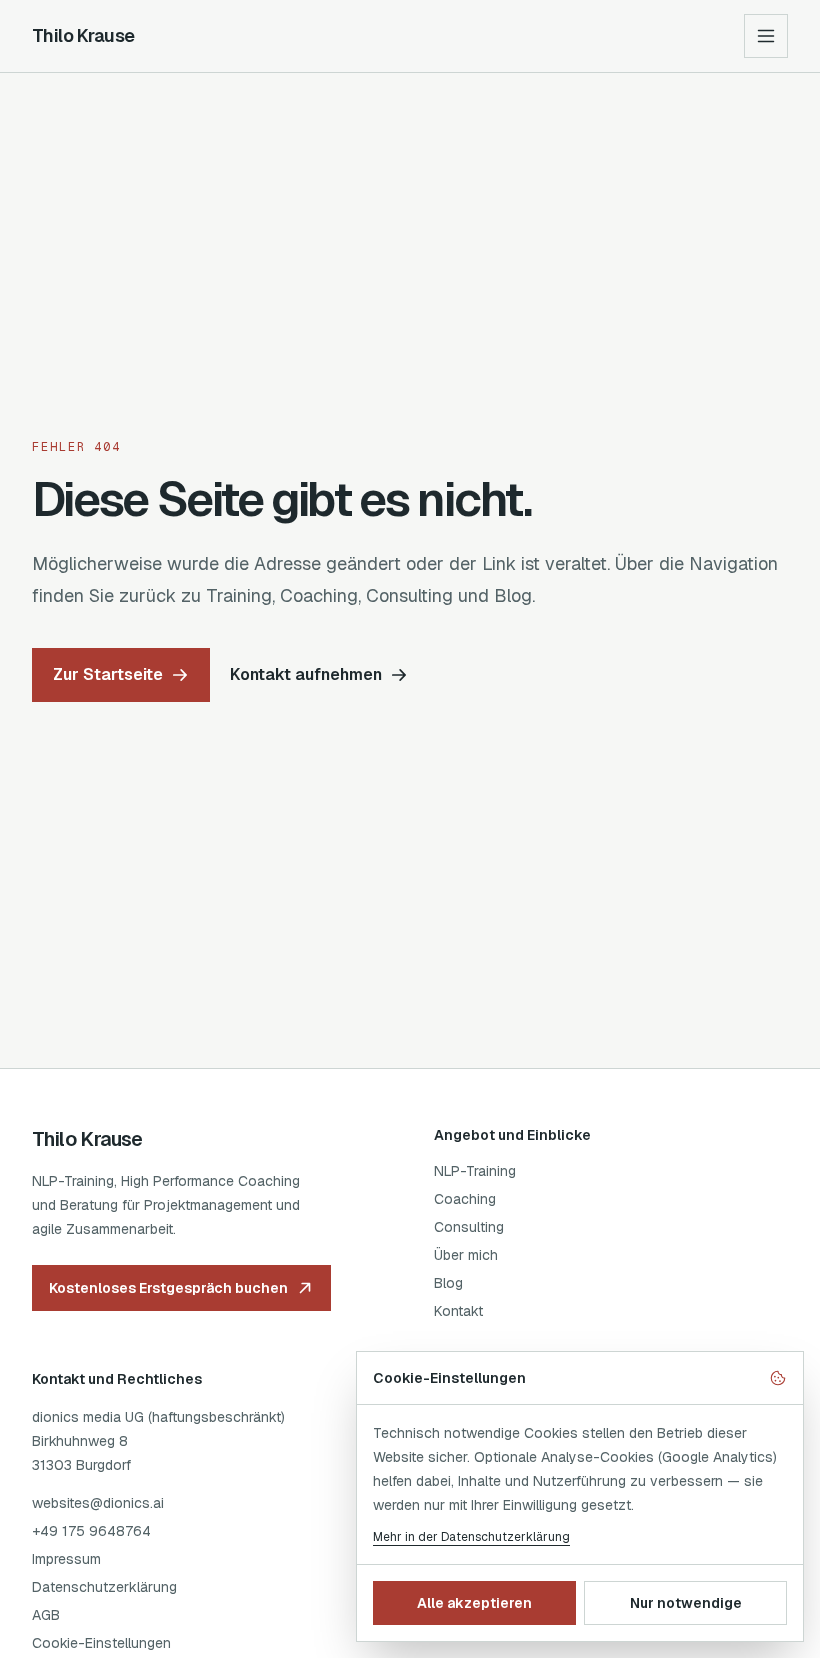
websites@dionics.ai (98, 1503)
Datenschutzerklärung (104, 1587)
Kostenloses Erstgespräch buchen (168, 1288)
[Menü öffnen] (766, 36)
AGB (46, 1615)
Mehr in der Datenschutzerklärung (471, 1537)
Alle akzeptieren (474, 1603)
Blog (448, 1283)
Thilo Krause (83, 35)
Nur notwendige (686, 1603)
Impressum (66, 1559)
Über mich (466, 1255)
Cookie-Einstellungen (101, 1643)
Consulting (469, 1227)
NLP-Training (475, 1171)
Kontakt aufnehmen (306, 674)
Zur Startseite (108, 674)
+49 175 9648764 (91, 1531)
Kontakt (458, 1311)
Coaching (465, 1199)
